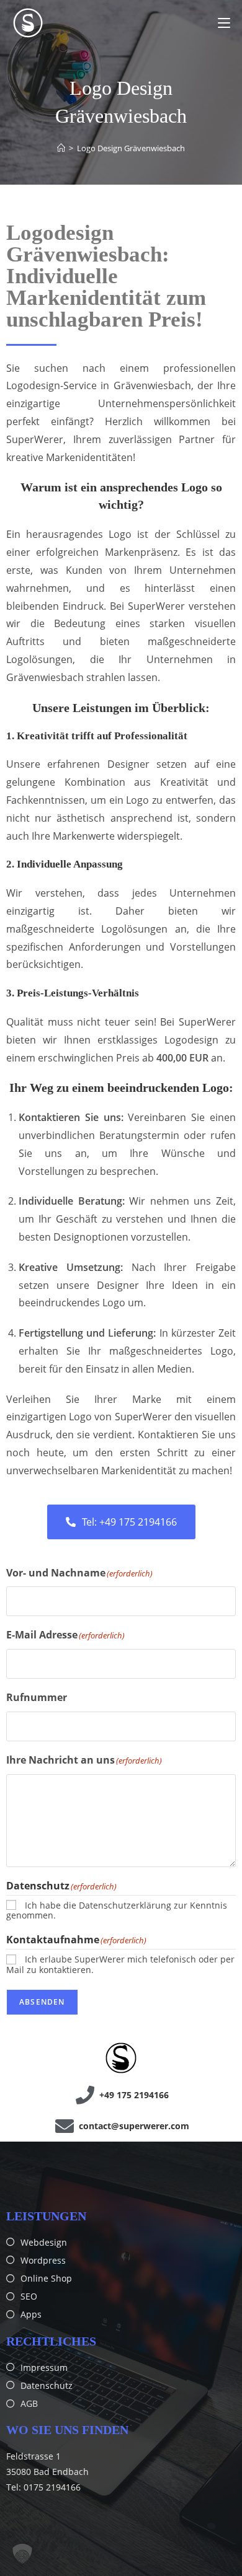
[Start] (61, 148)
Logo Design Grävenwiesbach (131, 148)
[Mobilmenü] (224, 23)
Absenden (42, 2002)
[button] (22, 2554)
